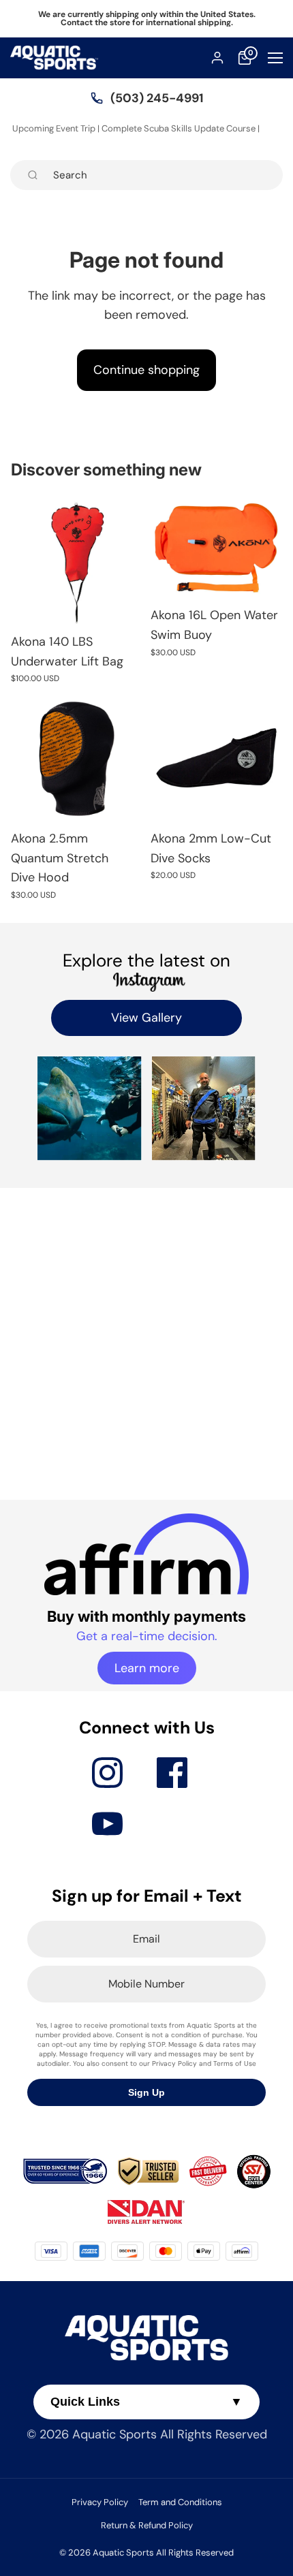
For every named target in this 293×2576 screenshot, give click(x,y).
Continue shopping (146, 370)
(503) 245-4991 (157, 98)
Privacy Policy (100, 2502)
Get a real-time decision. (147, 1636)
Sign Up (146, 2092)
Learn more (147, 1668)
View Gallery (146, 1018)
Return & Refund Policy (147, 2525)
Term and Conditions (180, 2502)
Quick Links (146, 2402)
